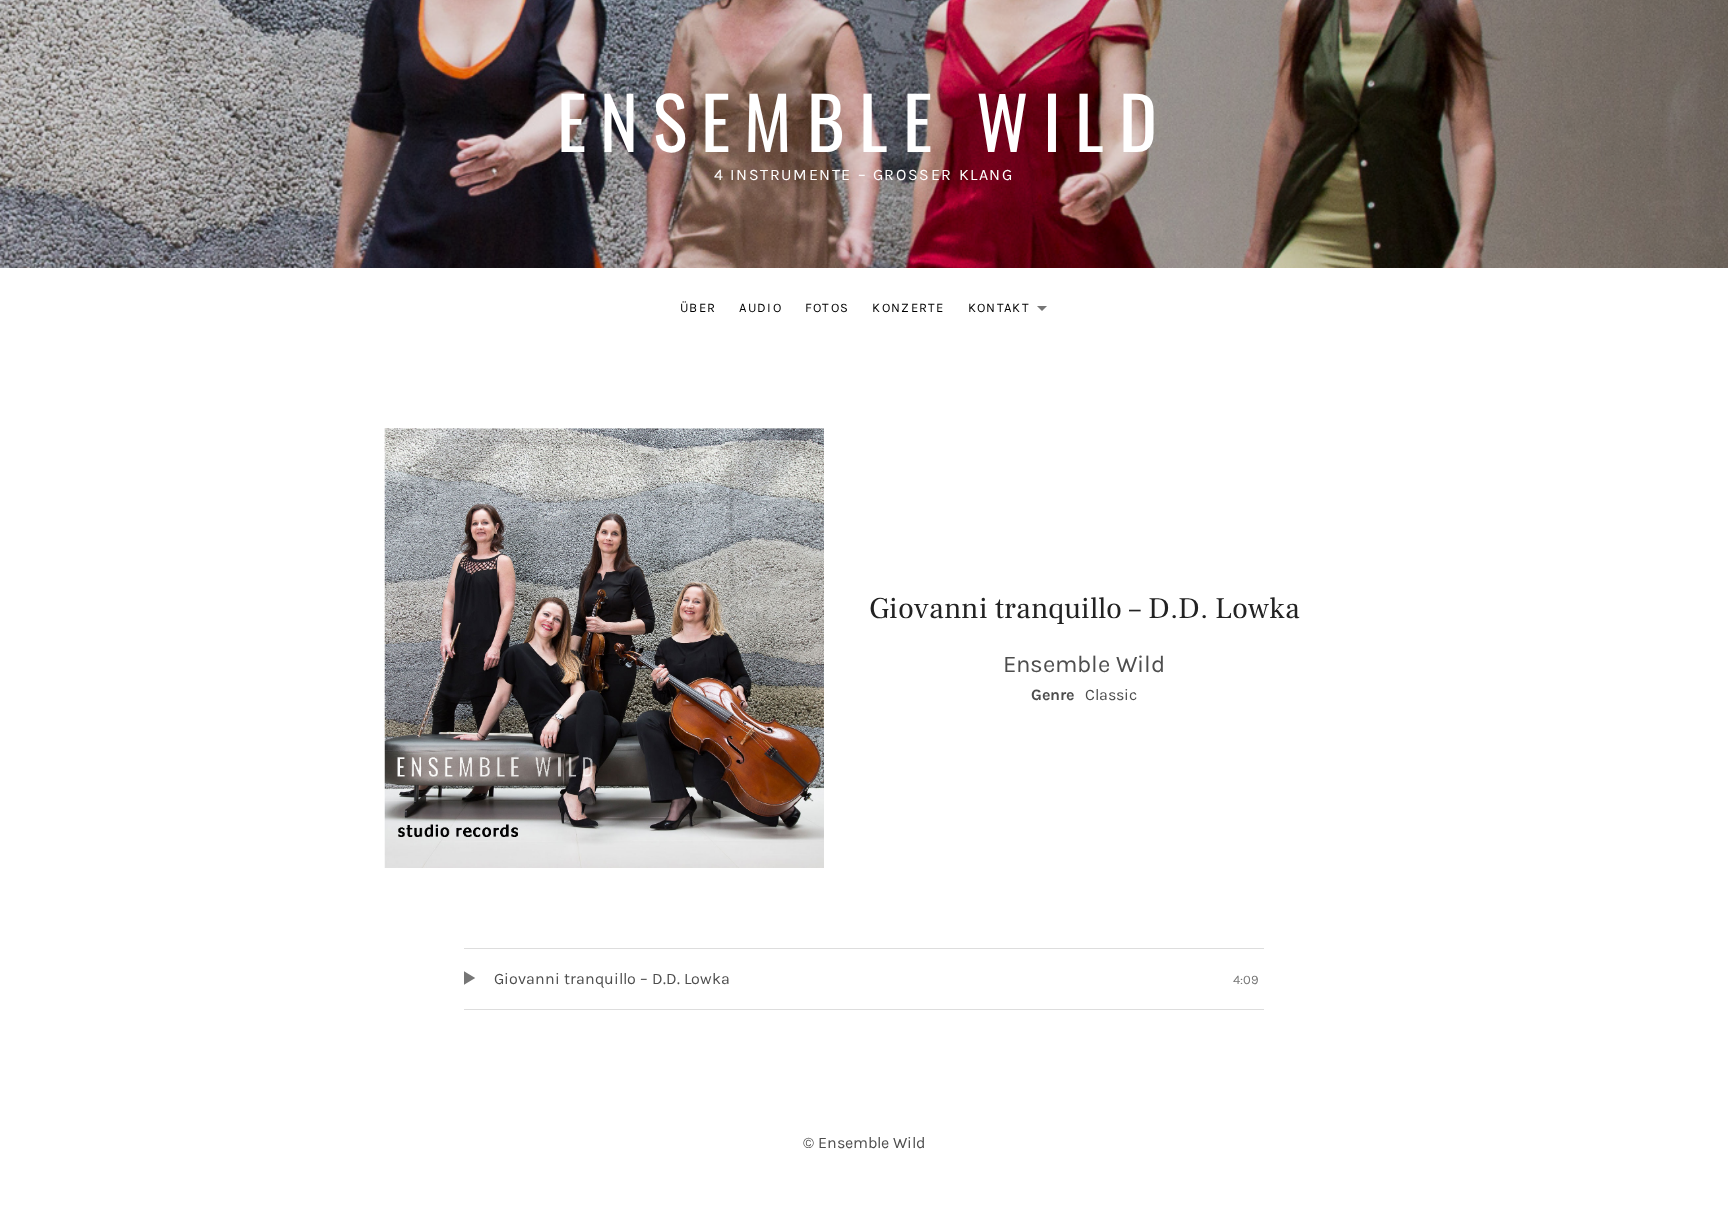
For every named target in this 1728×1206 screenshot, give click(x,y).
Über (698, 307)
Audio (760, 307)
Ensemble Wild (864, 119)
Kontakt (1013, 311)
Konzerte (908, 307)
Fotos (827, 307)
